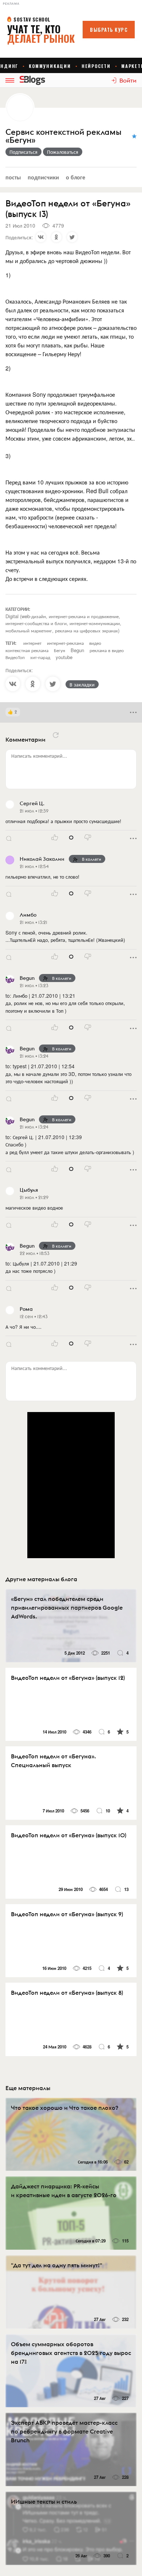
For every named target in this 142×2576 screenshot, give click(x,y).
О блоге (76, 177)
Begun (77, 650)
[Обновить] (56, 735)
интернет (32, 643)
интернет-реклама (65, 643)
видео (95, 643)
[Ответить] (9, 838)
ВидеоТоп (15, 657)
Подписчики (43, 177)
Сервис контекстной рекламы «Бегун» (63, 136)
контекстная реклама (27, 650)
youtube (64, 657)
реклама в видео (107, 650)
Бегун (60, 650)
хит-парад (40, 657)
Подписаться (23, 152)
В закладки (82, 684)
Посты (13, 177)
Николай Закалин (42, 859)
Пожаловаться (63, 152)
